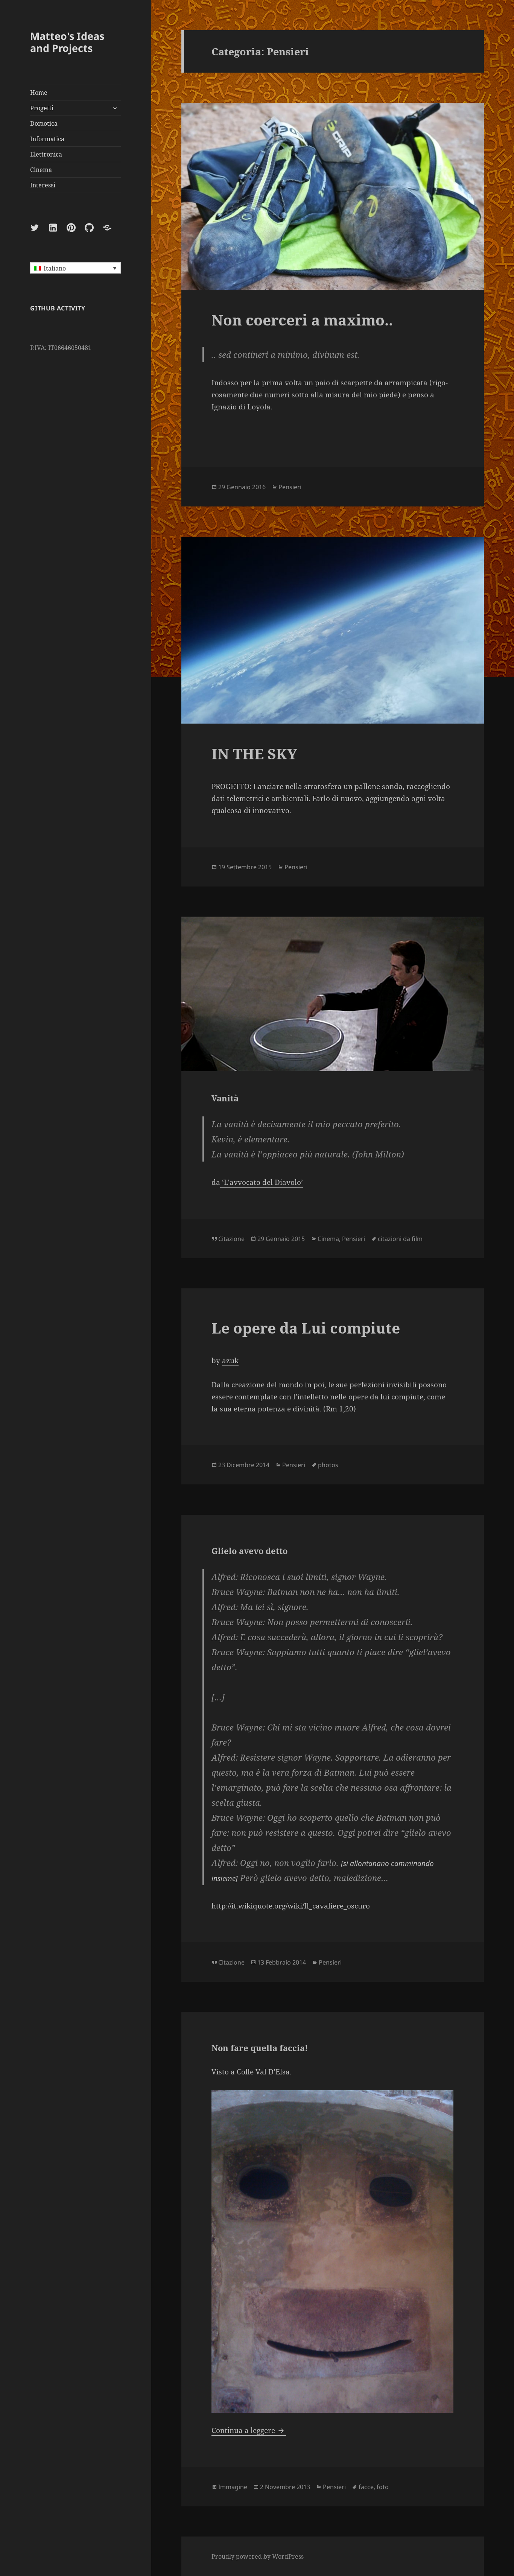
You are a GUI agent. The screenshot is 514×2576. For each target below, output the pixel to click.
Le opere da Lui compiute (306, 1328)
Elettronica (46, 154)
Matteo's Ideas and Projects (67, 42)
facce (366, 2487)
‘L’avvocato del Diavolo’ (262, 1182)
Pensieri (290, 487)
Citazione (231, 1239)
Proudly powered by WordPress (258, 2556)
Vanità (225, 1098)
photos (328, 1465)
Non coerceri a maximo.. (302, 320)
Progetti (42, 108)
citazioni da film (400, 1239)
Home (39, 93)
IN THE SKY (254, 753)
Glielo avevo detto (249, 1551)
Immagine (233, 2487)
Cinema (41, 170)
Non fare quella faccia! (260, 2048)
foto (383, 2487)
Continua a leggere (249, 2430)
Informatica (47, 139)
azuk (230, 1361)
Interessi (43, 185)
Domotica (44, 123)
